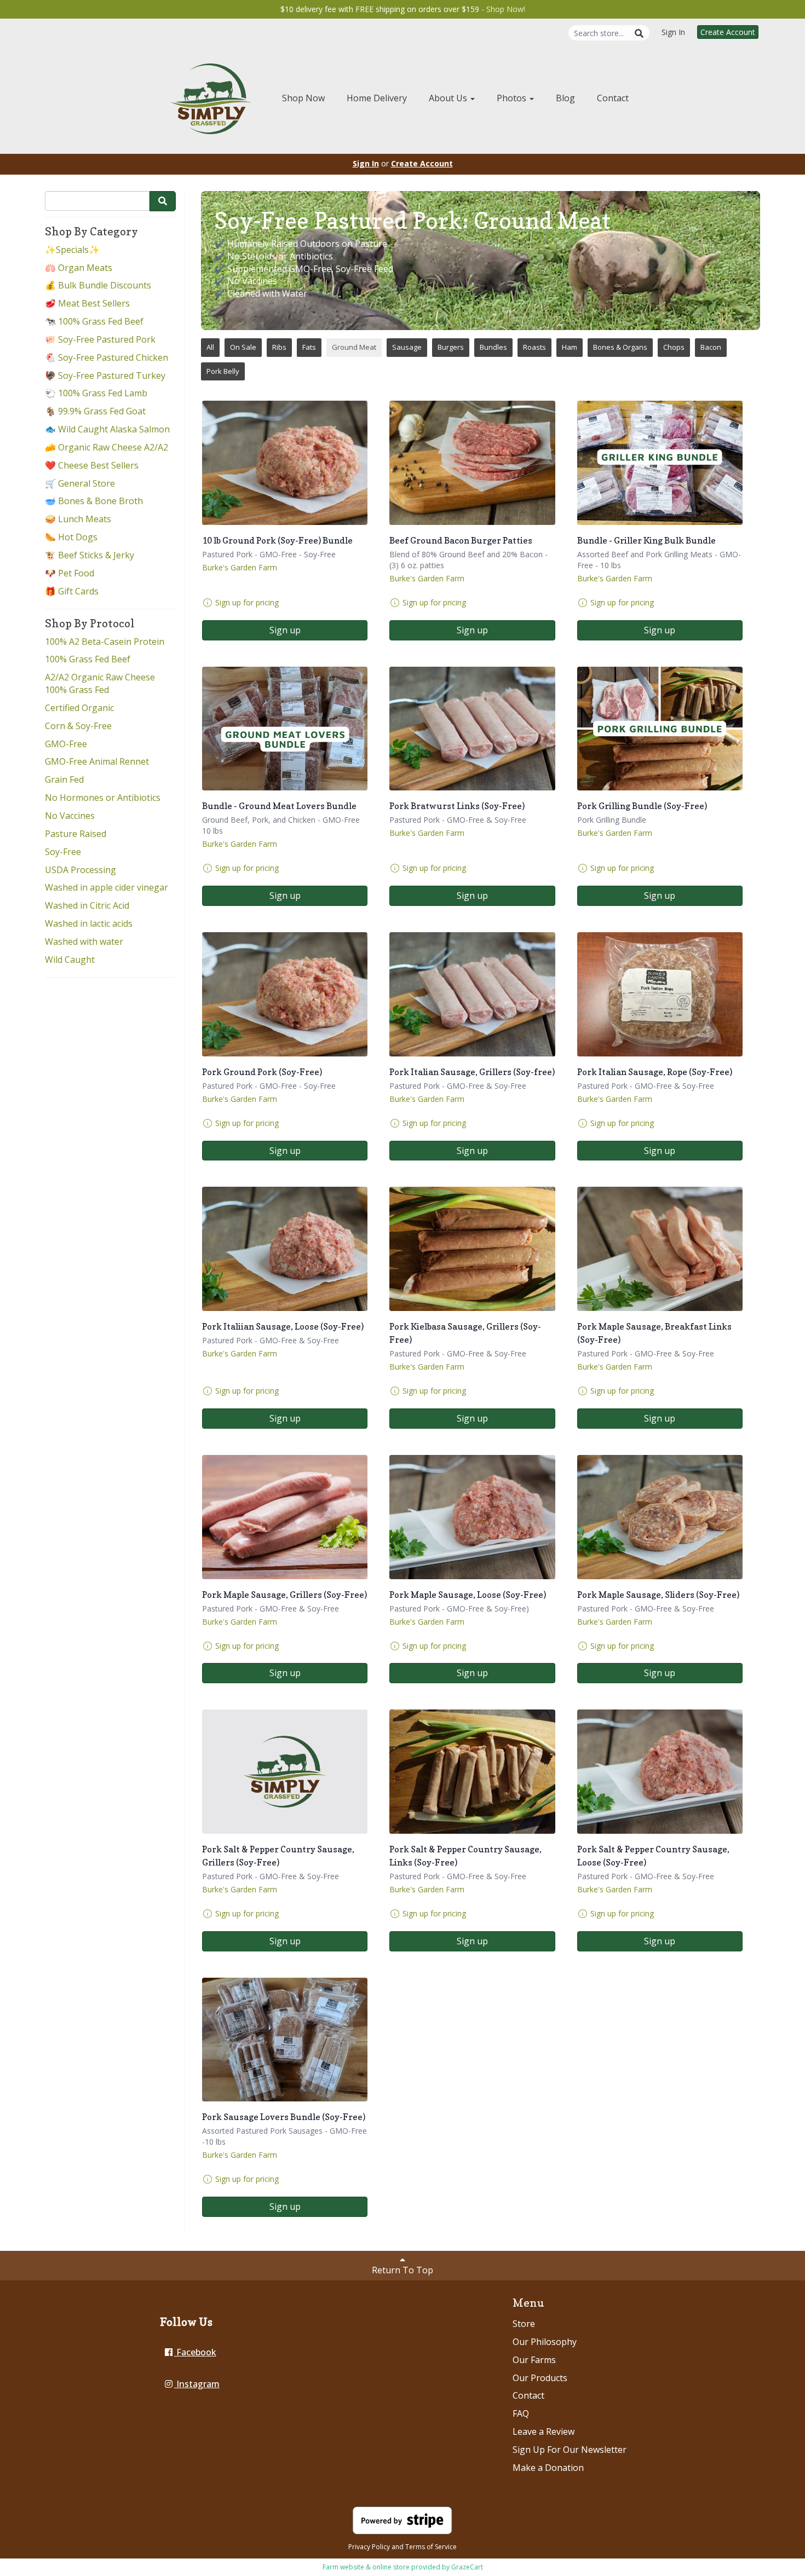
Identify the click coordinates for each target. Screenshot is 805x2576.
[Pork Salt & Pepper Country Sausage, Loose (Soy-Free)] (660, 1772)
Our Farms (534, 2360)
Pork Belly (223, 371)
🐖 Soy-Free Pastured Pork (100, 339)
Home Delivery (377, 98)
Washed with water (84, 942)
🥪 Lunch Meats (78, 519)
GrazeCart (467, 2567)
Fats (309, 347)
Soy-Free (63, 852)
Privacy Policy (369, 2547)
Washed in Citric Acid (87, 905)
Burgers (451, 347)
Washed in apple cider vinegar (107, 887)
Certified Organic (79, 708)
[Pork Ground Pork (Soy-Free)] (285, 994)
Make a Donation (548, 2468)
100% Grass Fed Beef (88, 659)
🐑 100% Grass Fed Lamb (96, 393)
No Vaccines (70, 816)
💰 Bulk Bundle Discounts (98, 285)
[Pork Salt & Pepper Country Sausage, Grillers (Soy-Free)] (285, 1772)
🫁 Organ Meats (79, 268)
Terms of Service (431, 2547)
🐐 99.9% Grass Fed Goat (95, 411)
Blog (565, 98)
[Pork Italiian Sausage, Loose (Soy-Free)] (285, 1249)
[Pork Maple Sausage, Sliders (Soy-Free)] (660, 1517)
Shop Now (303, 98)
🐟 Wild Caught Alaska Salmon (107, 429)
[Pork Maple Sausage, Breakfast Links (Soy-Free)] (660, 1249)
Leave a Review (544, 2431)
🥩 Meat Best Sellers (87, 303)
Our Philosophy (545, 2342)
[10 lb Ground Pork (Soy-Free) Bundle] (285, 463)
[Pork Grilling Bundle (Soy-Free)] (660, 729)
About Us (449, 98)
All (210, 347)
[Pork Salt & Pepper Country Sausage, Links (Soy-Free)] (472, 1772)
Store (524, 2324)
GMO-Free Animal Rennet (97, 761)
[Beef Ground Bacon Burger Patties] (472, 463)
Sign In (673, 32)
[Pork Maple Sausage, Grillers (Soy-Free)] (285, 1517)
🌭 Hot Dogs (71, 537)
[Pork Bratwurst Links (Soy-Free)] (472, 729)
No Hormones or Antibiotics (103, 798)
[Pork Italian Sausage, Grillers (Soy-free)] (472, 994)
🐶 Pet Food (70, 573)
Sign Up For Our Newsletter (570, 2450)
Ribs (279, 347)
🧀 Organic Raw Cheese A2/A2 (107, 447)
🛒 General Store (80, 483)
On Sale (243, 347)
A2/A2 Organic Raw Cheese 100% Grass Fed (100, 683)
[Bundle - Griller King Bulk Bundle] (660, 463)
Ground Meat (354, 347)
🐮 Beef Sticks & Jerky (90, 555)
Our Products (540, 2378)
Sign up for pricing (247, 602)
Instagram (197, 2384)
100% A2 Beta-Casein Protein (105, 642)
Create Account (728, 32)
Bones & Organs (620, 347)
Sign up (285, 630)
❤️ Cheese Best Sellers (92, 465)
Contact (613, 98)
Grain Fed (64, 779)
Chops (674, 347)
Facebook (195, 2352)
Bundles (493, 347)
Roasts (534, 347)
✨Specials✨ (72, 250)
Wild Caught (70, 960)
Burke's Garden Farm (240, 567)
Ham (570, 347)
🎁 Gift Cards (72, 591)
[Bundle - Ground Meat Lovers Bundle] (285, 729)
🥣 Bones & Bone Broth (94, 501)
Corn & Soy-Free (78, 726)
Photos (513, 98)
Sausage (407, 347)
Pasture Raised (76, 834)
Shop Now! (506, 9)
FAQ (521, 2413)
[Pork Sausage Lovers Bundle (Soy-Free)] (285, 2040)
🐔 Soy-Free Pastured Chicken (107, 357)
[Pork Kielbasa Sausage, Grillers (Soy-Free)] (472, 1249)
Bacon (711, 347)
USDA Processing (81, 870)
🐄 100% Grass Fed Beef (94, 321)
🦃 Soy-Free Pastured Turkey (105, 376)
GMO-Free (66, 744)
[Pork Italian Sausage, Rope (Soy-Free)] (660, 994)
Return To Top (403, 2270)
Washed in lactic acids (89, 923)
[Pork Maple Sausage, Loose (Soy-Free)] (472, 1517)
